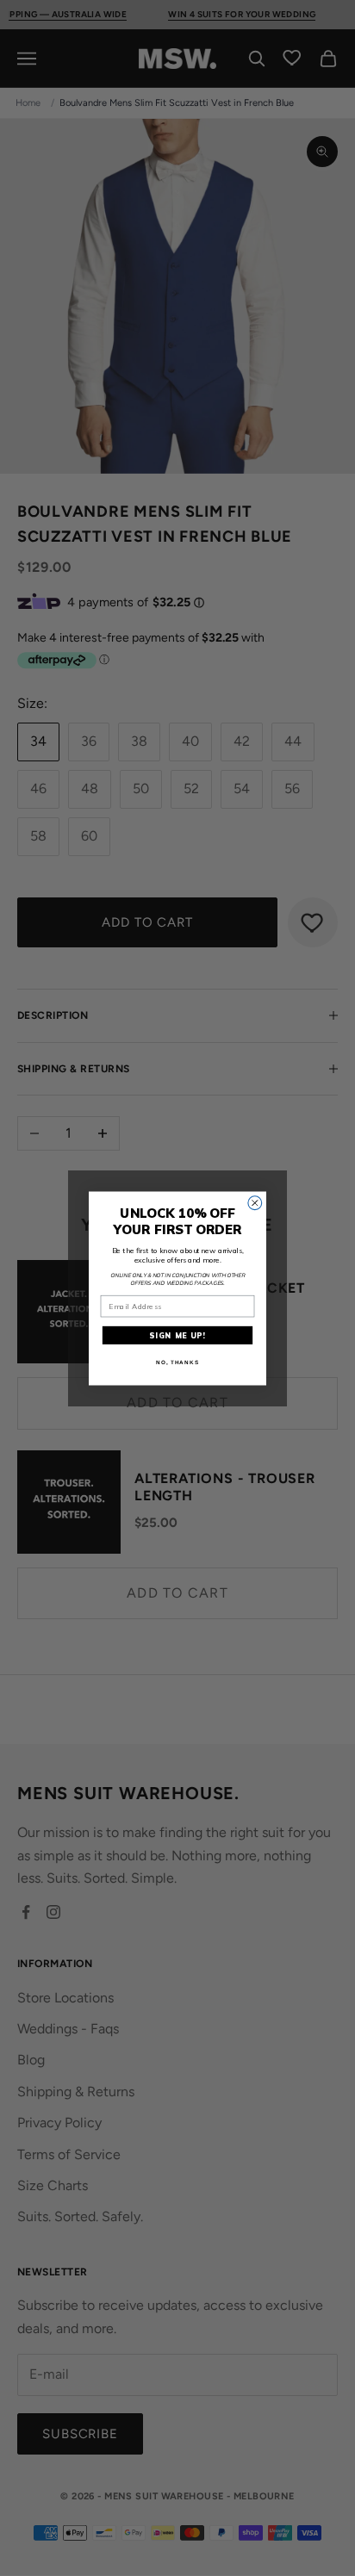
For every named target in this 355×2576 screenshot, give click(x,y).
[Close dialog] (255, 1202)
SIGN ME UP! (177, 1335)
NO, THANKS (177, 1362)
